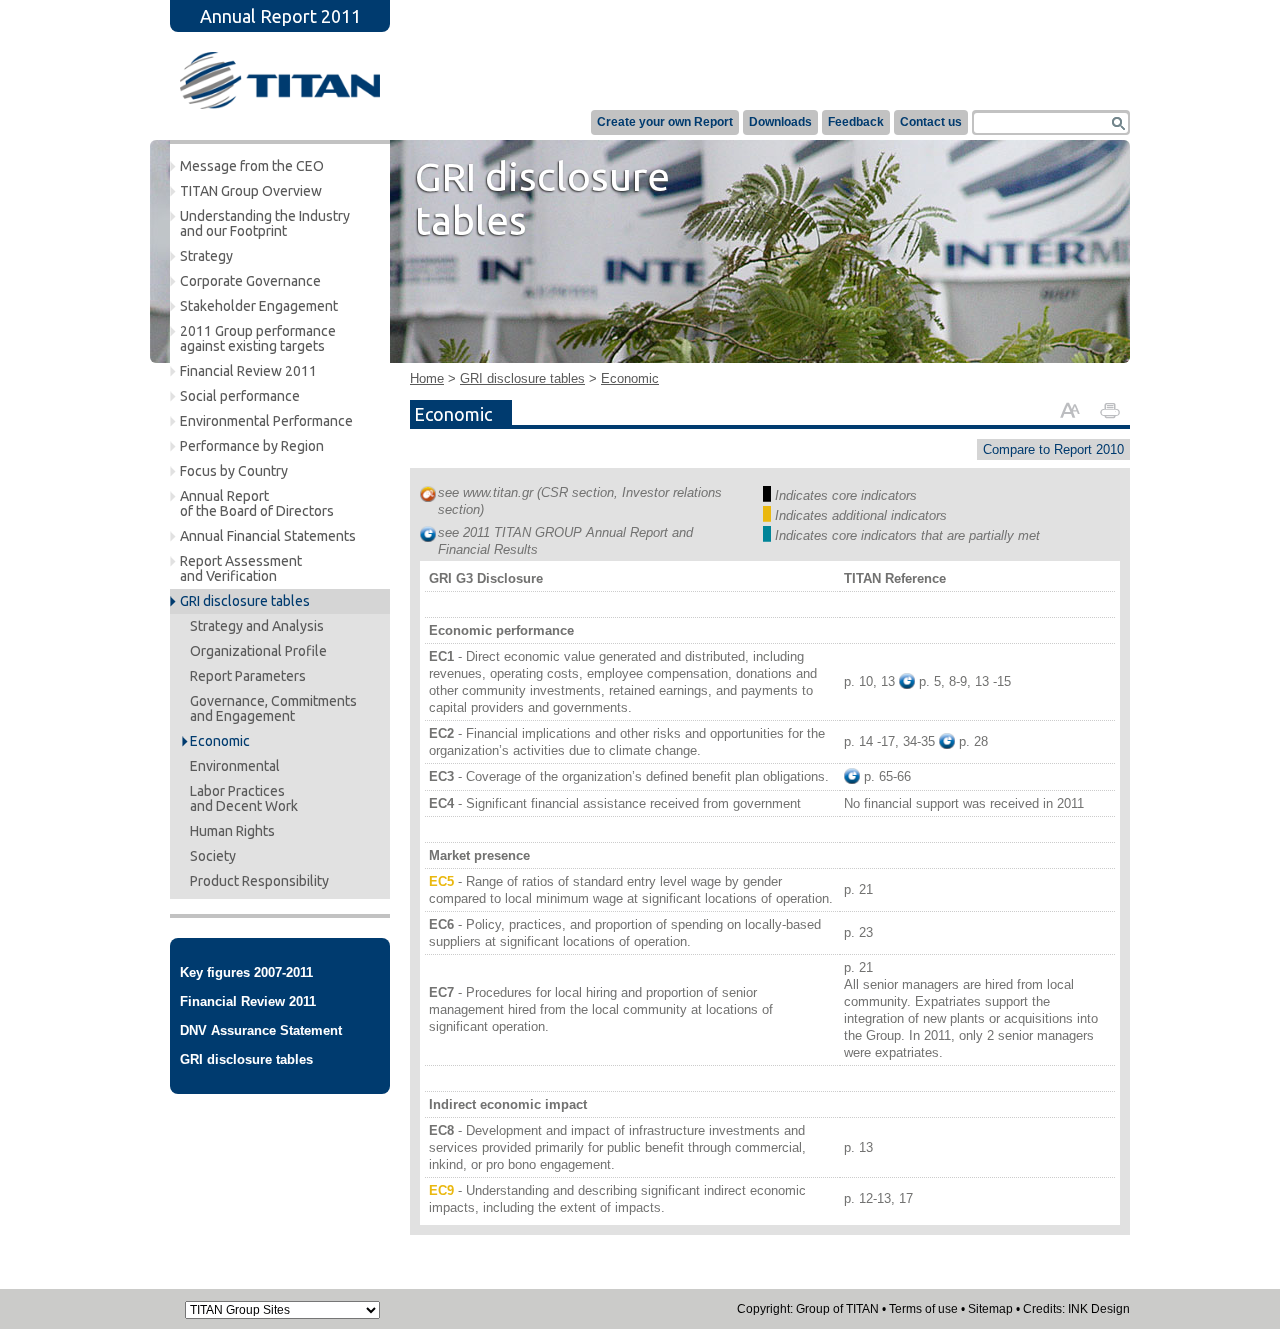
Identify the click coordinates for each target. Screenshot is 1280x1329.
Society (213, 856)
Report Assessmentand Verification (241, 568)
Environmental (235, 766)
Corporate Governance (250, 281)
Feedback (856, 122)
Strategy (206, 256)
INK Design (1099, 1309)
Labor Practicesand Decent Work (244, 798)
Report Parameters (248, 676)
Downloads (780, 122)
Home (427, 378)
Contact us (931, 122)
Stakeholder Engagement (259, 306)
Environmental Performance (266, 421)
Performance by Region (252, 446)
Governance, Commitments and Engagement (273, 708)
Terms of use (923, 1309)
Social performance (240, 396)
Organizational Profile (258, 651)
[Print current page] (1110, 409)
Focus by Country (234, 471)
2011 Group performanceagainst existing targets (258, 338)
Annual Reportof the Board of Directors (257, 503)
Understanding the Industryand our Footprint (265, 223)
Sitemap (990, 1309)
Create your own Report (665, 122)
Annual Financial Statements (268, 536)
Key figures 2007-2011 (246, 972)
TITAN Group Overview (251, 191)
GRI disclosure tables (245, 601)
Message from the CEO (252, 166)
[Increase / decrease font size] (1070, 409)
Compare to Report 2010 (1053, 449)
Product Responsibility (259, 881)
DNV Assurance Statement (261, 1030)
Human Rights (232, 831)
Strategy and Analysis (257, 626)
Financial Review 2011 (248, 371)
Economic (220, 741)
